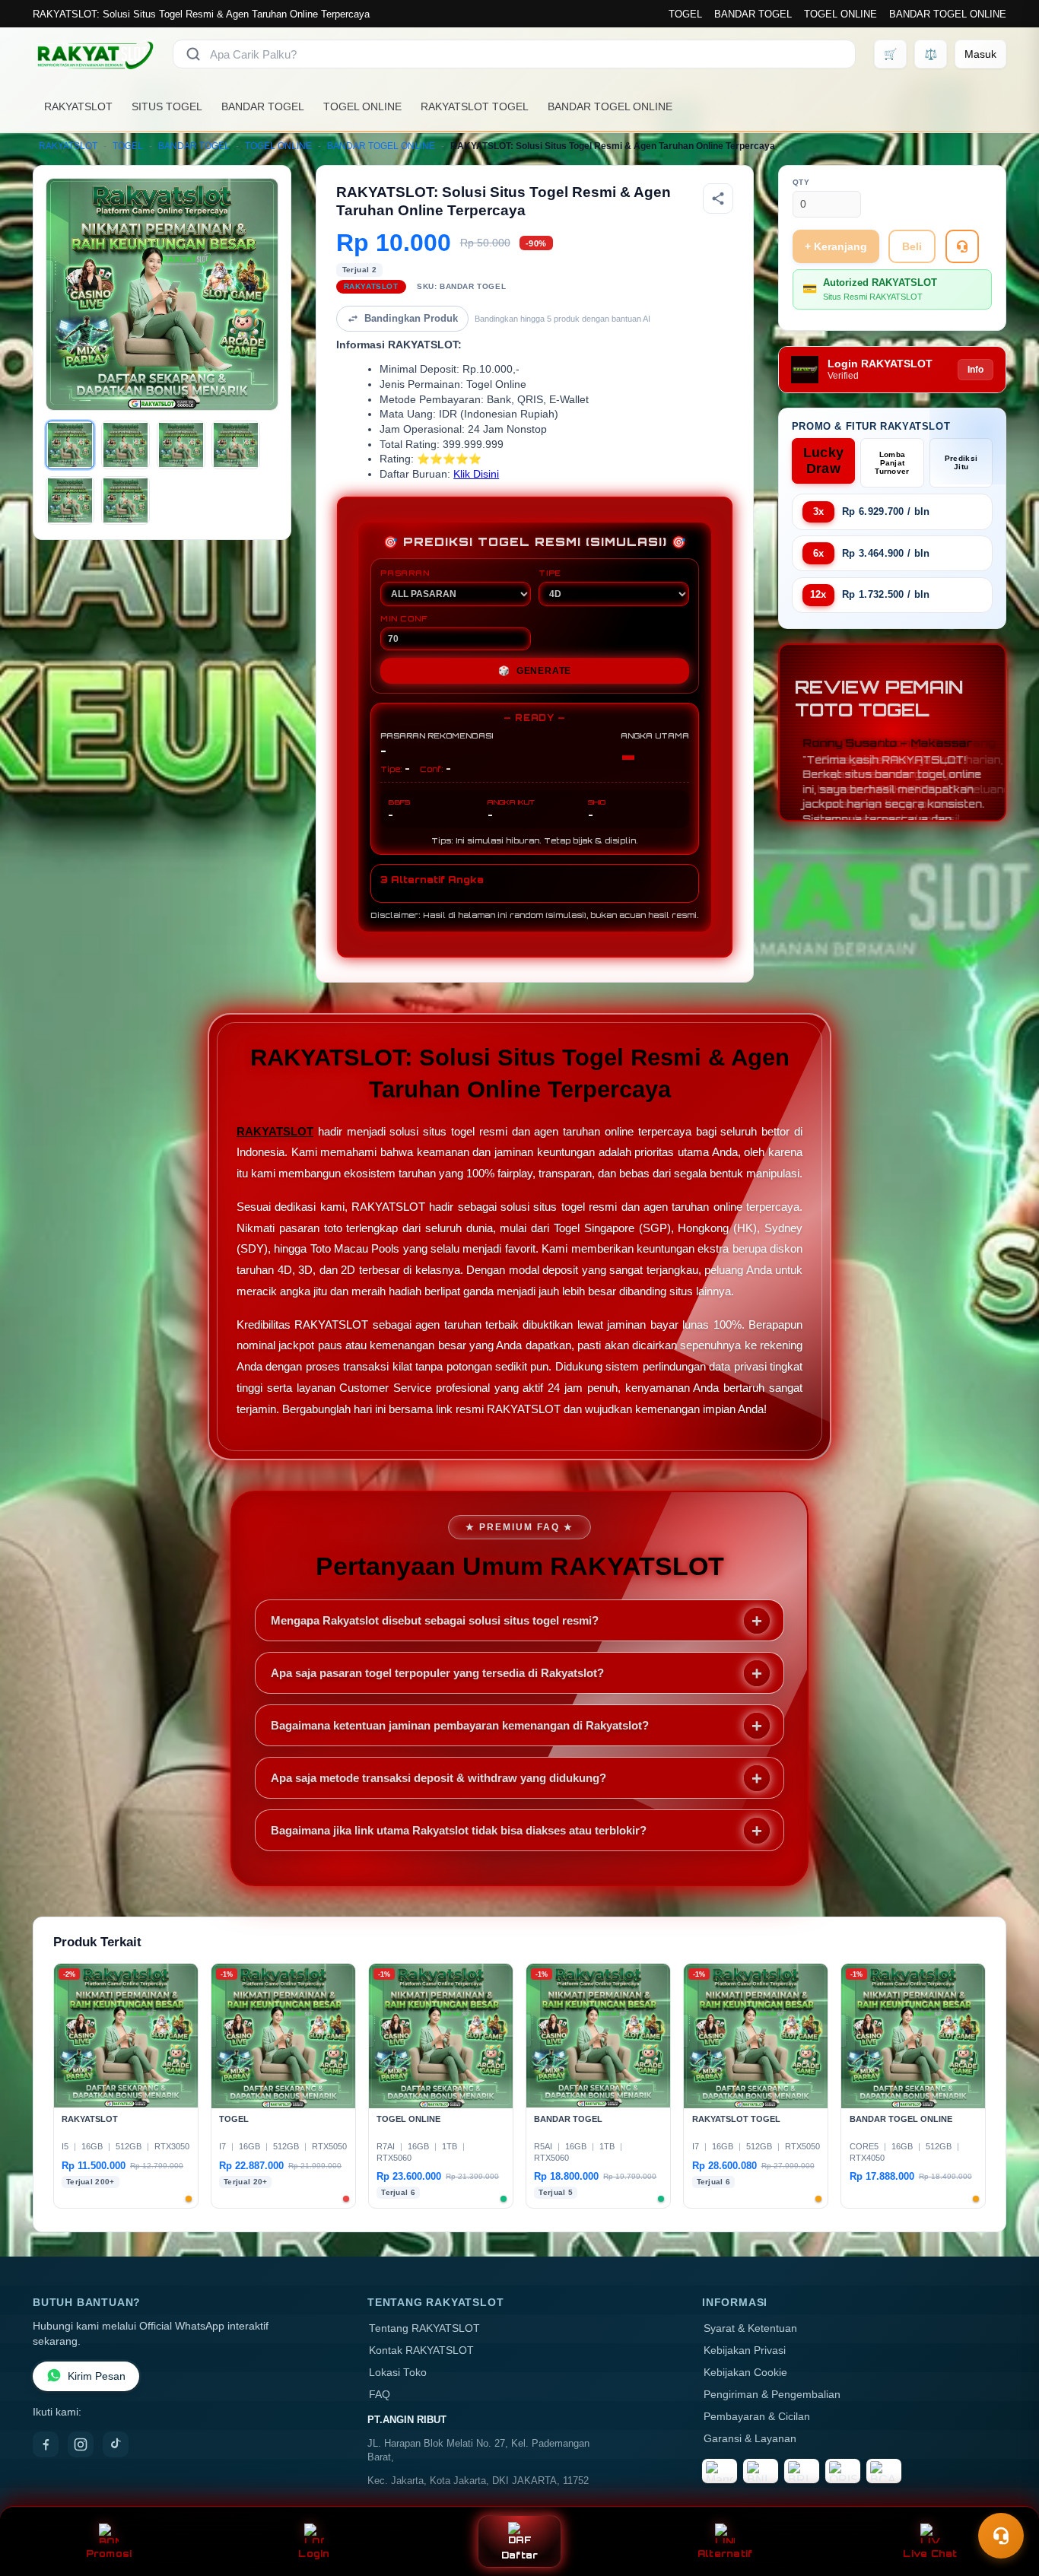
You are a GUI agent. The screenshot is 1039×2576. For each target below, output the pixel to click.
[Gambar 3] (181, 445)
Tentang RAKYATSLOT (424, 2328)
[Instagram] (81, 2444)
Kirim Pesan (97, 2376)
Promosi (109, 2554)
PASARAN (405, 573)
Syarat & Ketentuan (750, 2328)
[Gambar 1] (70, 445)
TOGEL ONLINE (840, 14)
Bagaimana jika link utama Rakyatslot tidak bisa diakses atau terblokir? (459, 1830)
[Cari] (193, 54)
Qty (801, 182)
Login (314, 2554)
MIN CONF (404, 618)
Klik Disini (476, 474)
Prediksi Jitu (961, 462)
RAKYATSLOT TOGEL (475, 106)
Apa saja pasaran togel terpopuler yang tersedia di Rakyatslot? (437, 1673)
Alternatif (725, 2554)
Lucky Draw (824, 461)
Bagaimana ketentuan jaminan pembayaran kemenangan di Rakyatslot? (460, 1725)
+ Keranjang (836, 246)
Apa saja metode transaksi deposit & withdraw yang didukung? (438, 1778)
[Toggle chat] (1001, 2536)
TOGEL (685, 14)
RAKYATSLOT (78, 106)
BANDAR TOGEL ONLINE (948, 14)
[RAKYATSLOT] (94, 54)
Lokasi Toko (398, 2373)
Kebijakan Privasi (745, 2350)
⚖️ (931, 54)
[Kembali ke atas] (1006, 2498)
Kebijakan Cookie (745, 2373)
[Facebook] (46, 2444)
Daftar (520, 2555)
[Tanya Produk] (962, 246)
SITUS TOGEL (167, 106)
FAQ (380, 2395)
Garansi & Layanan (750, 2439)
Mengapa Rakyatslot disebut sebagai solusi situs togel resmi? (435, 1620)
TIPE (550, 573)
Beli (912, 246)
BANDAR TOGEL (753, 14)
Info (975, 370)
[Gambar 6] (126, 500)
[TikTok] (116, 2444)
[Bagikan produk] (718, 199)
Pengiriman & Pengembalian (772, 2395)
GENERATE (535, 671)
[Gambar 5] (70, 500)
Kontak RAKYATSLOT (421, 2350)
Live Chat (930, 2554)
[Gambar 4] (236, 445)
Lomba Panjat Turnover (892, 463)
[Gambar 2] (126, 445)
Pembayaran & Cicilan (757, 2417)
